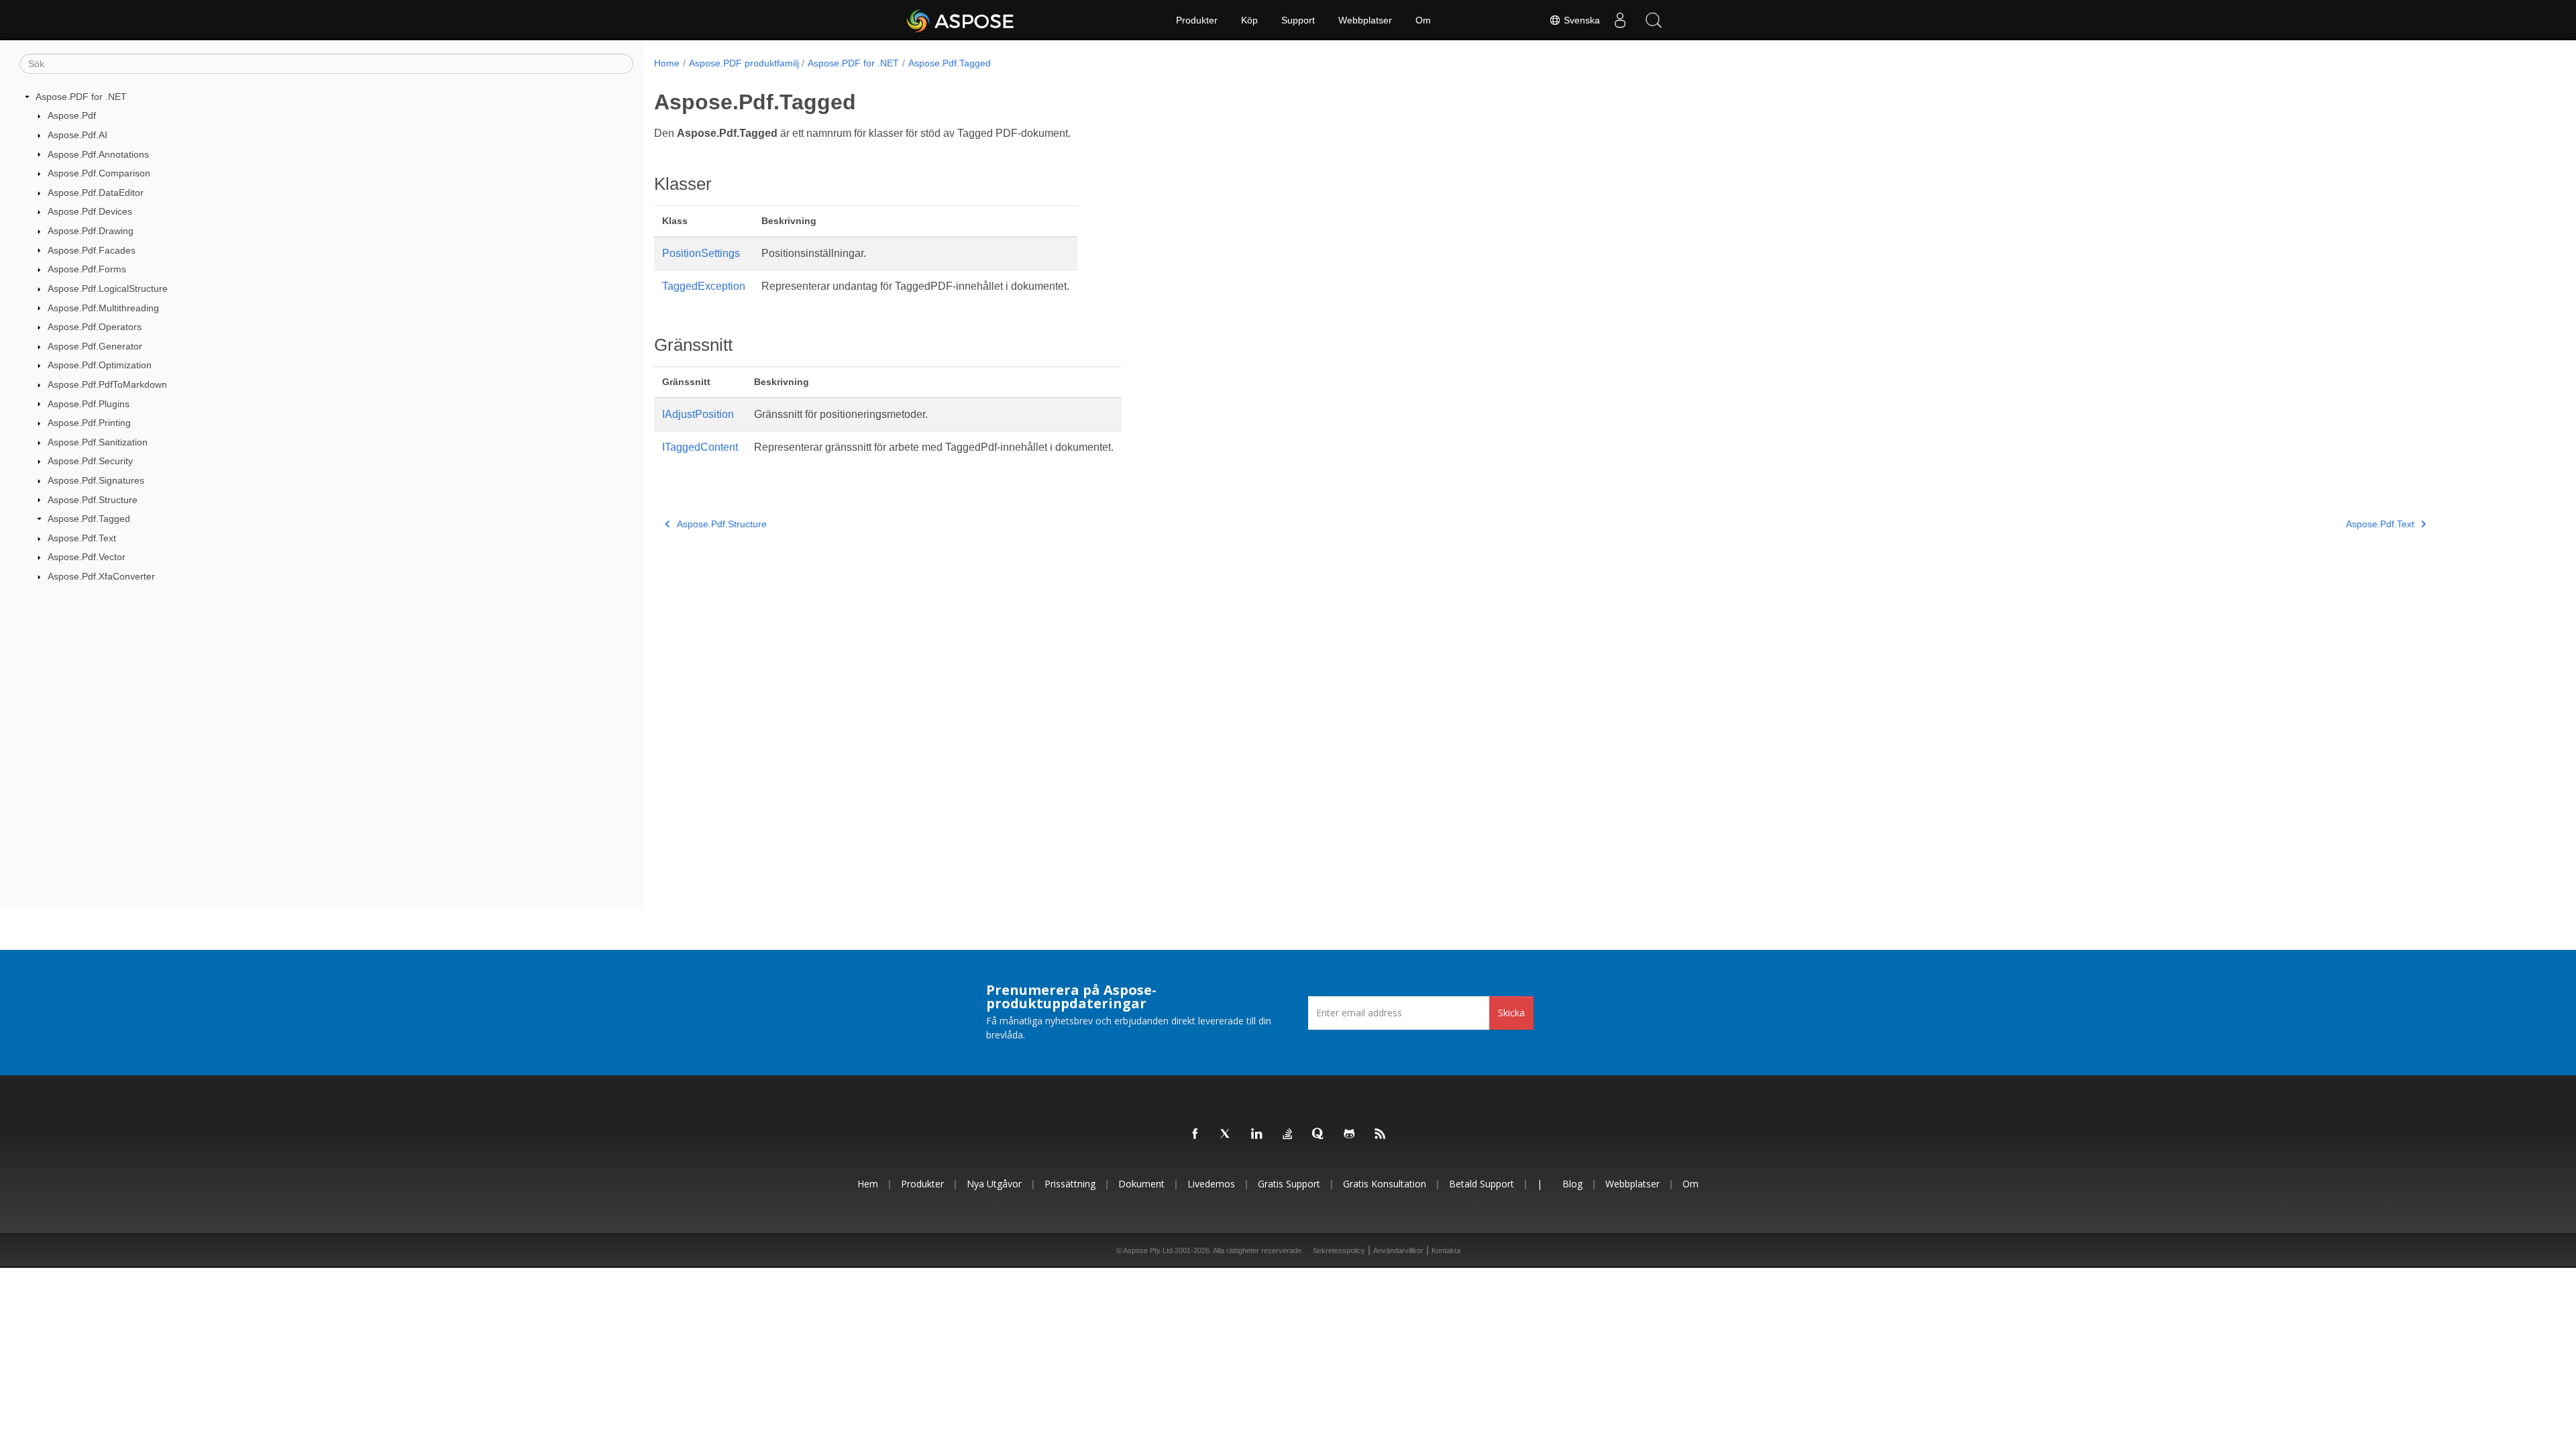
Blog (1572, 1184)
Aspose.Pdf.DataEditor (96, 193)
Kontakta (1446, 1250)
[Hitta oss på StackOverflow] (1288, 1134)
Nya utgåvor (994, 1184)
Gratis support (1289, 1184)
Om (1423, 20)
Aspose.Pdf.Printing (89, 423)
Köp (1249, 20)
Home (667, 63)
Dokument (1141, 1184)
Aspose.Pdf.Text (82, 538)
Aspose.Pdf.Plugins (89, 404)
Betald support (1482, 1184)
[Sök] (1654, 20)
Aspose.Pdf (72, 115)
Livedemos (1211, 1184)
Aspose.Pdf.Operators (95, 327)
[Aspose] (961, 20)
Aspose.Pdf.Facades (92, 250)
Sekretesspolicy (1339, 1250)
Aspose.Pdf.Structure (93, 500)
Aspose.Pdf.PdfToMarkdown (107, 384)
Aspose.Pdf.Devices (90, 211)
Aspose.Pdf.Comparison (99, 173)
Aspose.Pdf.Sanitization (98, 442)
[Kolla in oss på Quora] (1319, 1134)
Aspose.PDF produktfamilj (744, 63)
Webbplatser (1365, 20)
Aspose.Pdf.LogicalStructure (108, 288)
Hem (868, 1184)
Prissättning (1070, 1184)
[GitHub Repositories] (1350, 1134)
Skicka (1511, 1013)
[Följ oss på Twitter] (1226, 1134)
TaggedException (704, 286)
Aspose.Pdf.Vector (87, 557)
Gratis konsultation (1385, 1184)
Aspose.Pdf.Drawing (91, 231)
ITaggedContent (700, 447)
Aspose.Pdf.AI (77, 135)
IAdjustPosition (698, 414)
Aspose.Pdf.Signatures (96, 480)
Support (1298, 20)
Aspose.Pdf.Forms (87, 269)
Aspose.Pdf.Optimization (100, 365)
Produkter (1197, 20)
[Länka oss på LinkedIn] (1257, 1134)
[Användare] (1620, 20)
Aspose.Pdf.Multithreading (103, 308)
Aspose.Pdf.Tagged (89, 519)
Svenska (1580, 20)
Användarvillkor (1398, 1250)
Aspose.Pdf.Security (90, 461)
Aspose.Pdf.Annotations (98, 154)
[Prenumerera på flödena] (1381, 1134)
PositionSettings (701, 253)
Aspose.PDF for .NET (81, 97)
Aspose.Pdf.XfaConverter (101, 576)
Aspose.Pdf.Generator (95, 346)
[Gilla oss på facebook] (1195, 1134)
